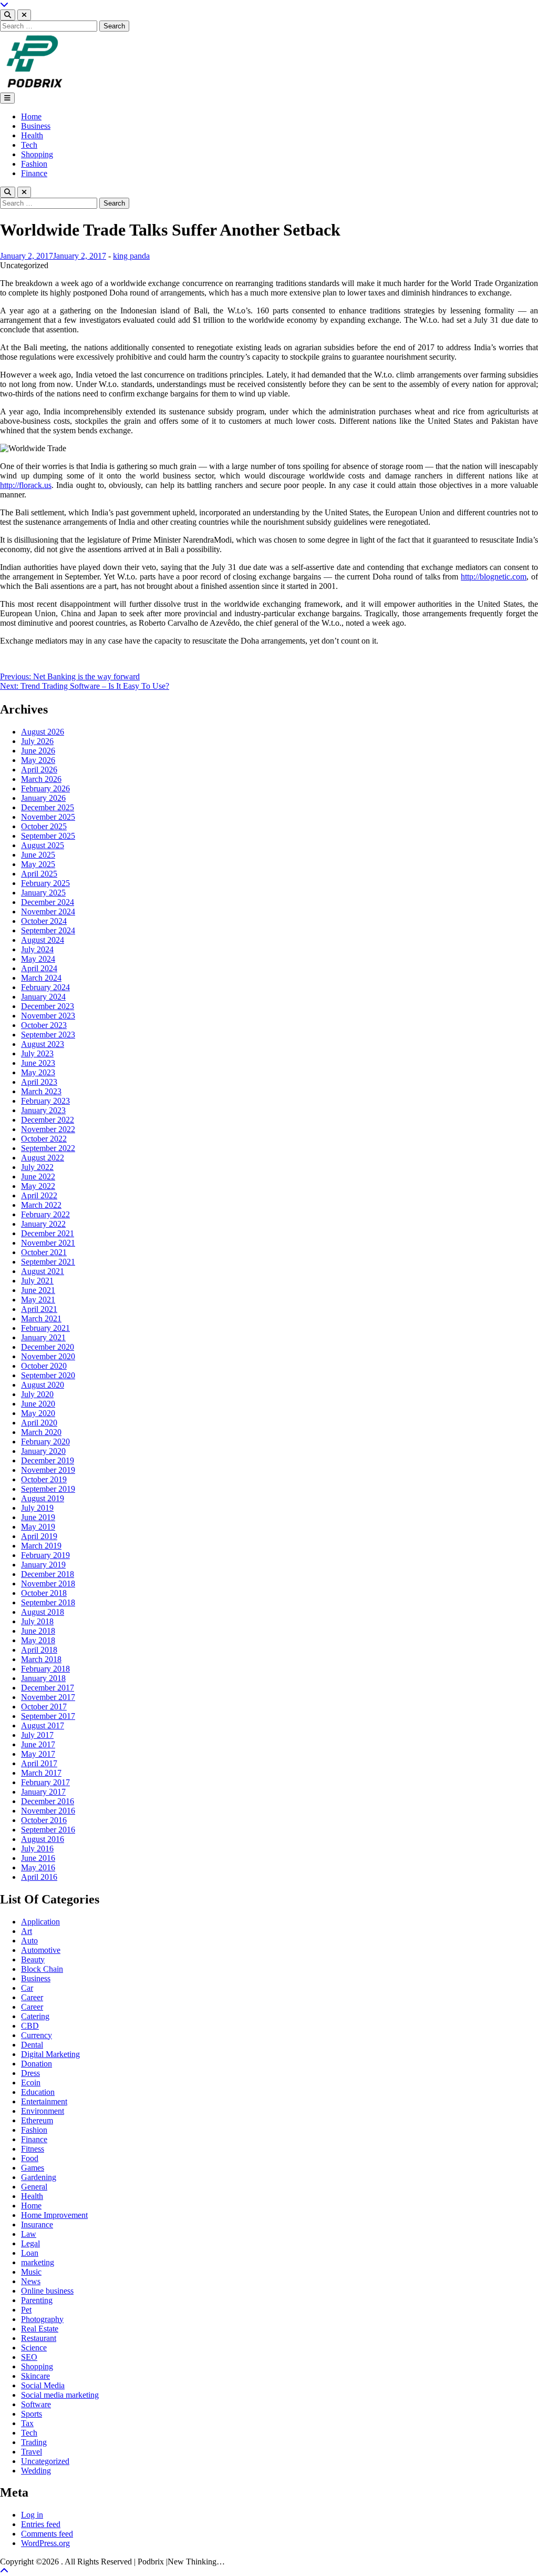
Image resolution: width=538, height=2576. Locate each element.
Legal (30, 2243)
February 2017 (45, 1782)
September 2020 (48, 1375)
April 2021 (39, 1309)
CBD (30, 2026)
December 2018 (48, 1574)
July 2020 (37, 1394)
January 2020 (43, 1451)
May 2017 (38, 1754)
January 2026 (43, 798)
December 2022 (48, 1120)
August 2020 (43, 1385)
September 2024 (48, 930)
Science (34, 2348)
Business (36, 126)
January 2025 (43, 893)
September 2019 (48, 1489)
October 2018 (44, 1593)
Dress (30, 2073)
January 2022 (43, 1224)
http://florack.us (26, 485)
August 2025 (43, 845)
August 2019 (43, 1498)
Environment (43, 2111)
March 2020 (41, 1432)
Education (38, 2092)
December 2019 (48, 1460)
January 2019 (43, 1565)
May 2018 (38, 1640)
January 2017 (43, 1792)
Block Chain (42, 1969)
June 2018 (38, 1631)
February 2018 (45, 1669)
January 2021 (43, 1337)
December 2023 (48, 1006)
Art (27, 1931)
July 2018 (37, 1621)
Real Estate (40, 2329)
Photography (42, 2319)
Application (40, 1922)
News (31, 2281)
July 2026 (37, 741)
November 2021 (48, 1243)
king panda (131, 256)
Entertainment (44, 2101)
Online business (47, 2291)
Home (31, 116)
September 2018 (48, 1602)
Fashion (34, 164)
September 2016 (48, 1830)
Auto (29, 1941)
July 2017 (37, 1735)
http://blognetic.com (494, 577)
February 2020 (45, 1442)
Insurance (37, 2224)
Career (32, 1997)
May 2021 (38, 1300)
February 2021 (45, 1328)
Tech (29, 145)
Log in (32, 2515)
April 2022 (39, 1195)
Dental (32, 2045)
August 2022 (43, 1158)
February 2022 (45, 1214)
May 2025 (38, 864)
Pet (26, 2310)
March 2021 (41, 1318)
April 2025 (39, 874)
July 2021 (37, 1281)
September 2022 (48, 1148)
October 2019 (44, 1479)
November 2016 (48, 1811)
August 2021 (43, 1271)
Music (31, 2272)
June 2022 (38, 1177)
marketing (38, 2262)
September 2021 (48, 1262)
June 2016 (38, 1858)
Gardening (39, 2177)
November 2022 (48, 1129)
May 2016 (38, 1867)
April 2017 (39, 1763)
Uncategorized (45, 2461)
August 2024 (43, 940)
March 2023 (41, 1091)
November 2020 (48, 1356)
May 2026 (38, 760)
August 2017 (43, 1725)
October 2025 (44, 826)
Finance (34, 173)
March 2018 (41, 1659)
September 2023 (48, 1035)
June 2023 (38, 1063)
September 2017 (48, 1716)
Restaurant (39, 2338)
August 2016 (43, 1839)
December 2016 (48, 1801)
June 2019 (38, 1517)
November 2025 (48, 817)
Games (33, 2168)
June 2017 (38, 1744)
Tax (27, 2423)
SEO (29, 2357)
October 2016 (44, 1820)
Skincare (35, 2376)
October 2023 (44, 1025)
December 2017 (48, 1688)
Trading (34, 2442)
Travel (32, 2452)
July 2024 (37, 949)
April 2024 (39, 968)
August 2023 (43, 1044)
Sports (32, 2414)
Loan (30, 2253)
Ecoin (31, 2083)
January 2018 (43, 1678)
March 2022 (41, 1205)
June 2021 (38, 1290)
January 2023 (43, 1110)
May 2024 (38, 959)
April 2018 (39, 1650)
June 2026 (38, 751)
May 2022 (38, 1186)
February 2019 (45, 1555)
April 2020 (39, 1423)
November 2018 (48, 1584)
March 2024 (41, 978)
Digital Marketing (50, 2054)
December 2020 (48, 1347)
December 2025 (48, 807)
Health (32, 135)
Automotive (41, 1950)
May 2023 (38, 1072)
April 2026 (39, 770)
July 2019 (37, 1508)
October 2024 (44, 921)
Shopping (37, 154)
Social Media (43, 2385)
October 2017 (44, 1707)
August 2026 (43, 732)
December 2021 (48, 1233)
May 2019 (38, 1527)
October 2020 (44, 1366)
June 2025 (38, 855)
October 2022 (44, 1139)
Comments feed (47, 2534)
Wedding (36, 2471)
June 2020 (38, 1404)
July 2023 (37, 1053)
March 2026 (41, 779)
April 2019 (39, 1536)
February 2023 (45, 1101)
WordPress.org (45, 2543)
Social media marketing (60, 2395)
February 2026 (45, 788)
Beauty (33, 1959)
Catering (35, 2016)
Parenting (37, 2300)
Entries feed (41, 2524)
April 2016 (39, 1877)
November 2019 (48, 1470)
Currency (37, 2035)
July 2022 (37, 1167)
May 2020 (38, 1413)
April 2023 (39, 1082)
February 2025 (45, 883)
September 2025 (48, 836)
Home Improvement (54, 2215)
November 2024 (48, 912)
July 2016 (37, 1849)
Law (29, 2234)
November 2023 (48, 1016)
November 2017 (48, 1697)
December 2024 (48, 902)
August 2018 (43, 1612)
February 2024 (45, 987)
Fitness (33, 2149)
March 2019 (41, 1546)
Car (27, 1988)
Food (30, 2158)
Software (36, 2404)
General (34, 2187)
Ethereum (37, 2120)
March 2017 (41, 1773)
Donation (37, 2064)
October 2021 (44, 1252)
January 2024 (43, 997)
